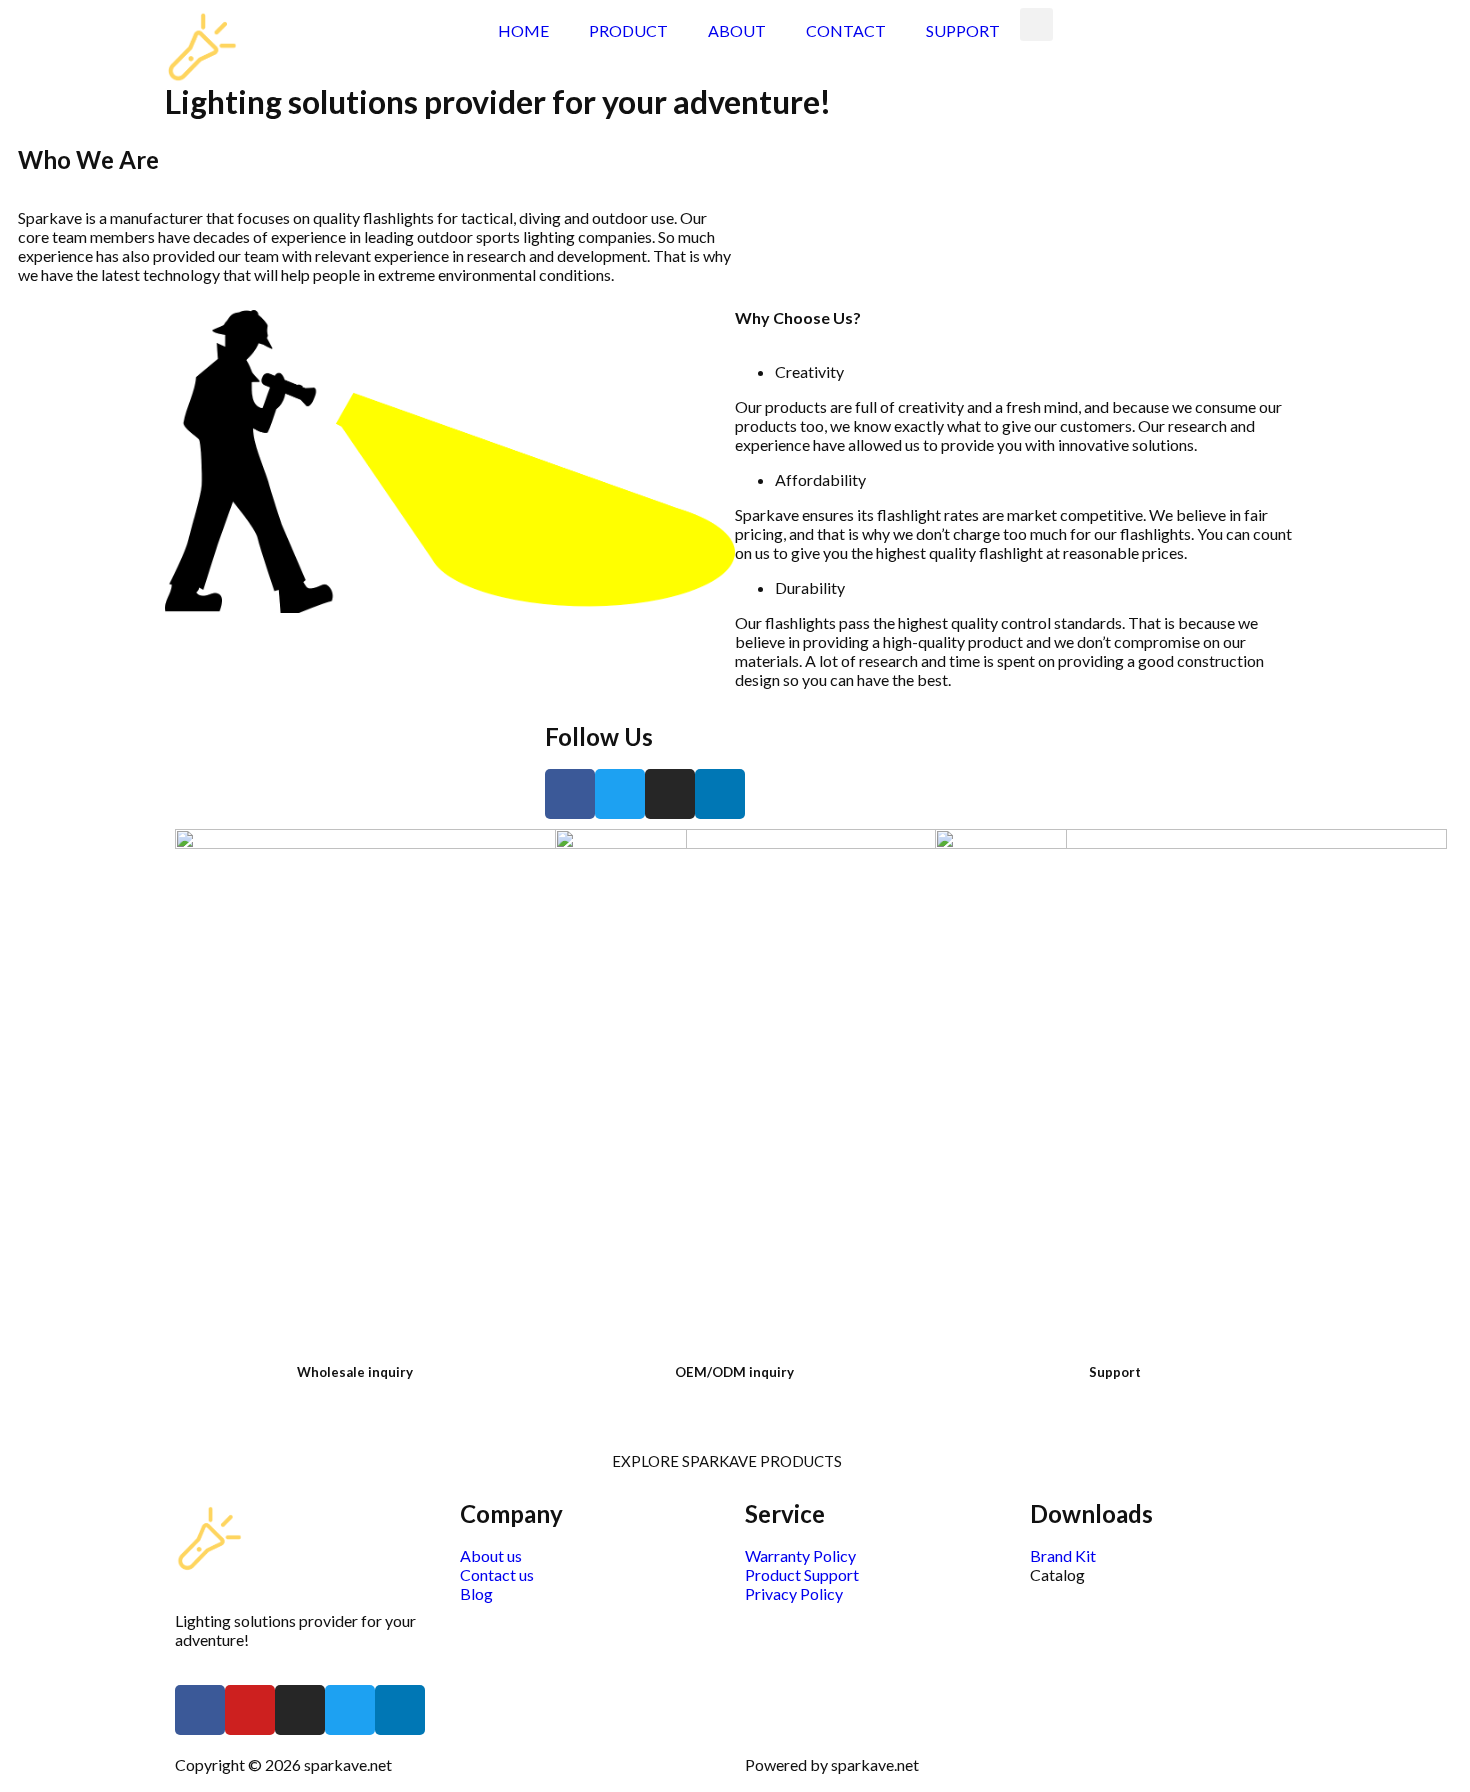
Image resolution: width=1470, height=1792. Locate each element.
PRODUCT (628, 30)
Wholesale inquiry (355, 1372)
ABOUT (737, 30)
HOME (523, 30)
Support (1115, 1372)
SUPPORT (963, 30)
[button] (735, 1462)
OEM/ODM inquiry (734, 1372)
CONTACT (846, 30)
